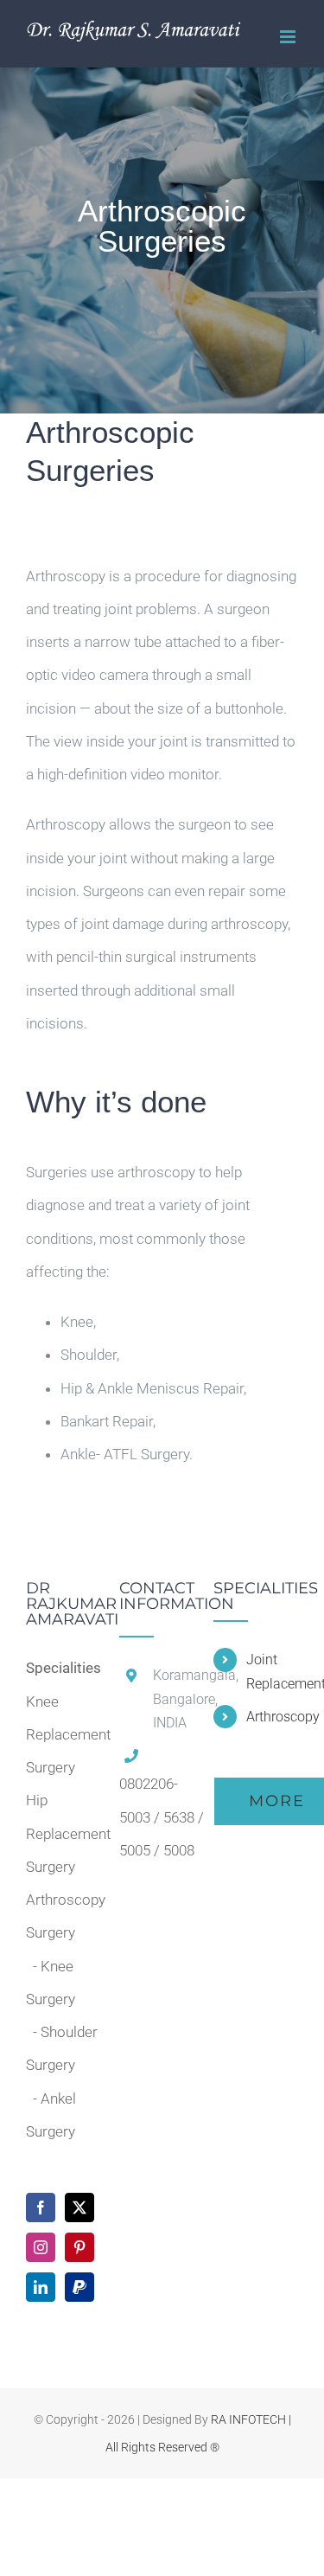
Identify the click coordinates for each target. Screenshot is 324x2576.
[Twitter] (79, 2208)
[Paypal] (79, 2287)
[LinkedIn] (41, 2287)
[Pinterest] (79, 2247)
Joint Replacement (272, 1671)
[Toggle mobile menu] (289, 37)
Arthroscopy (272, 1717)
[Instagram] (41, 2247)
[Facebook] (41, 2208)
